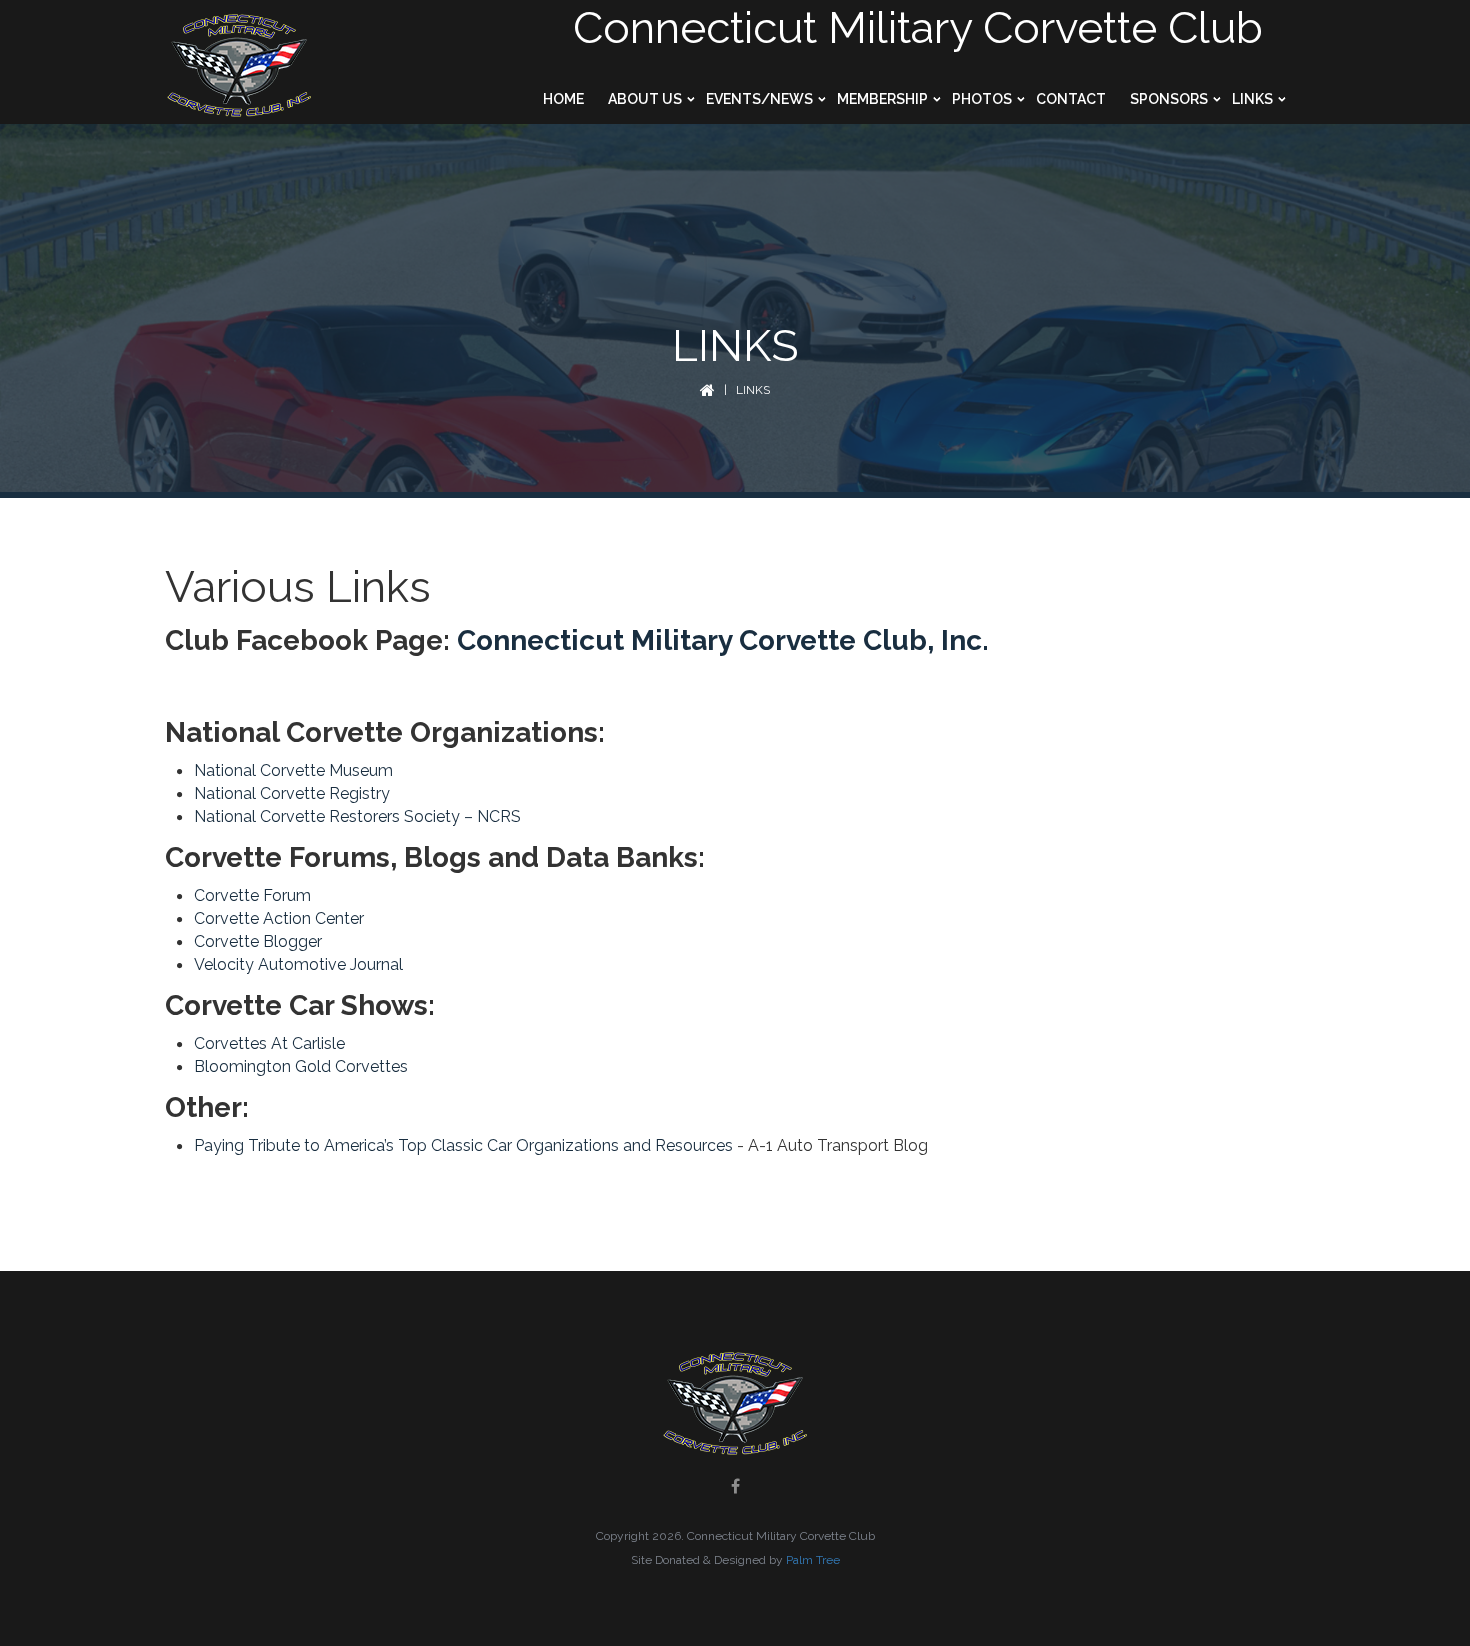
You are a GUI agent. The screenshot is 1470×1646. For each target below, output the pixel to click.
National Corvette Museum (293, 770)
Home (563, 99)
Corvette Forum (252, 895)
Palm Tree (813, 1560)
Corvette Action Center (279, 918)
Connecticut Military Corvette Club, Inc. (723, 640)
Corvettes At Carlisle (269, 1043)
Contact (1071, 99)
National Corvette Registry (292, 793)
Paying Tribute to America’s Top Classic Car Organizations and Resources (463, 1145)
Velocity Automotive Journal (298, 964)
